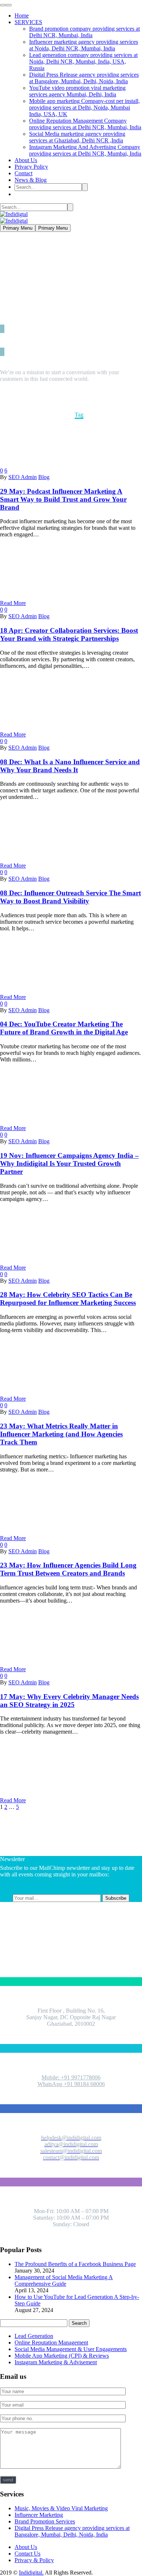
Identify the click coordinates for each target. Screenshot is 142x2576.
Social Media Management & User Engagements (71, 2349)
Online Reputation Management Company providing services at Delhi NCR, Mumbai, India (85, 124)
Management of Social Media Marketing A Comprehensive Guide (64, 2280)
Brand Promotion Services (45, 2521)
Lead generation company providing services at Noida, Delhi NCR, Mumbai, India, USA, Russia (83, 62)
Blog (44, 477)
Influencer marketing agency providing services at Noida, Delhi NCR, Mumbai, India (84, 45)
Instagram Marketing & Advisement (56, 2362)
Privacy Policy (31, 167)
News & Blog (31, 180)
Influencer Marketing (39, 2515)
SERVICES (28, 22)
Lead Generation (34, 2336)
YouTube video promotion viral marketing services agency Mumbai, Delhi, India (77, 91)
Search (79, 2323)
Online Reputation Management (51, 2342)
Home (22, 16)
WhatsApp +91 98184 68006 (71, 2084)
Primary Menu (18, 228)
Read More (13, 603)
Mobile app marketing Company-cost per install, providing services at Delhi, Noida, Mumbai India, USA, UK (84, 108)
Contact (23, 173)
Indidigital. (31, 2573)
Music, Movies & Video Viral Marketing (61, 2508)
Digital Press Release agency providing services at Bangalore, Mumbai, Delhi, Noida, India (84, 78)
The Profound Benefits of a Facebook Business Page (75, 2264)
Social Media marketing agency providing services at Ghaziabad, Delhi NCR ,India (77, 137)
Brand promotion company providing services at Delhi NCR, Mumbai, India (84, 32)
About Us (26, 160)
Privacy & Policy (34, 2560)
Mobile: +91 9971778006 (71, 2077)
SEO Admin (23, 477)
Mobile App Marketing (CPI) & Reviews (62, 2356)
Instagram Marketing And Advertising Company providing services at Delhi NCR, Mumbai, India (85, 150)
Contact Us (27, 2554)
